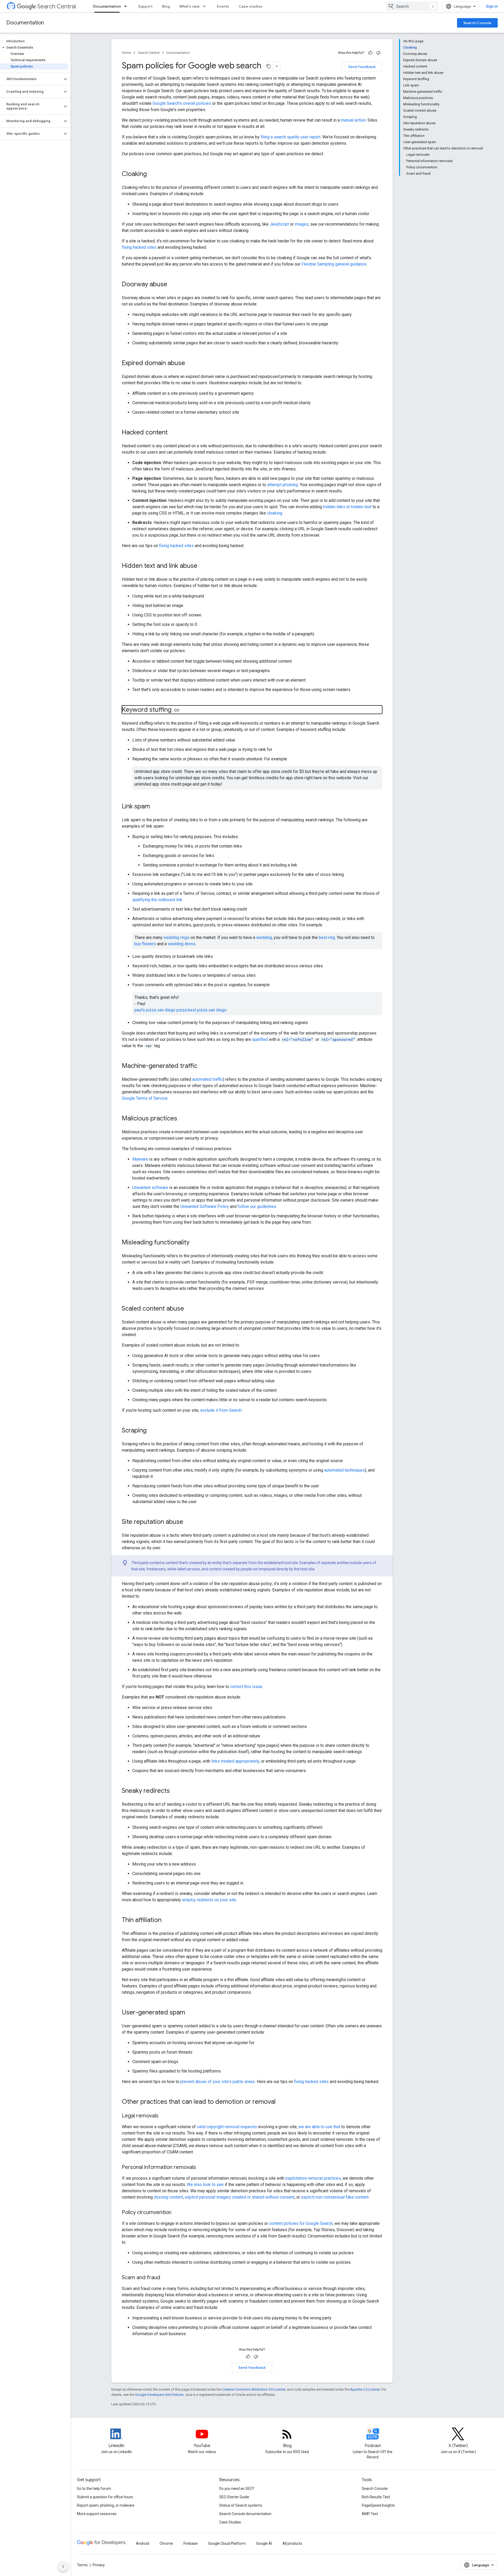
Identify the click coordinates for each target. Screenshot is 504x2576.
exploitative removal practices (313, 2178)
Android (143, 2543)
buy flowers (145, 944)
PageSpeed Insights (378, 2505)
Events (223, 6)
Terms (82, 2565)
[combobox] (412, 6)
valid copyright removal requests (227, 2127)
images (302, 224)
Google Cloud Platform (227, 2543)
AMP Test (370, 2514)
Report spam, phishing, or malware (106, 2505)
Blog (166, 6)
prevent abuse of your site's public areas (218, 2082)
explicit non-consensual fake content (335, 2197)
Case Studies (230, 2522)
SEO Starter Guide (234, 2497)
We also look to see (205, 2185)
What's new (189, 6)
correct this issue (246, 1687)
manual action (353, 120)
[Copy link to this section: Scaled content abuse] (189, 1309)
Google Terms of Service (145, 1098)
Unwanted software (150, 1188)
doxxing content (168, 2197)
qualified (260, 1039)
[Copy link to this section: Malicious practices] (182, 1119)
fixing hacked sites (139, 247)
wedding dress (182, 944)
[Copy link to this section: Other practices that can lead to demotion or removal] (281, 2102)
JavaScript (279, 224)
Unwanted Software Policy (205, 1206)
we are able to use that (319, 2127)
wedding (264, 938)
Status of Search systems (241, 2505)
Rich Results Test (376, 2497)
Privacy (99, 2565)
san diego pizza (172, 1010)
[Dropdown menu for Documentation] (127, 6)
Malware (140, 1159)
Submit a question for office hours (105, 2497)
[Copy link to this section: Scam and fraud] (165, 2278)
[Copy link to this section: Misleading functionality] (196, 1243)
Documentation (107, 6)
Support (145, 6)
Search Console (477, 23)
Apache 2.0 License (365, 2389)
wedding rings (177, 938)
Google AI (264, 2543)
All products (292, 2543)
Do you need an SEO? (237, 2489)
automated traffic (208, 1079)
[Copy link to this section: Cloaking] (152, 174)
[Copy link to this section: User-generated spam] (190, 2013)
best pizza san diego (207, 1010)
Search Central (57, 6)
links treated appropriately (235, 1761)
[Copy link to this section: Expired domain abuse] (190, 363)
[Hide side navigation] (63, 2567)
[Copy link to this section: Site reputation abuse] (188, 1522)
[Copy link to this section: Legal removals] (164, 2116)
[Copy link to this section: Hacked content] (173, 433)
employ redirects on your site (209, 1900)
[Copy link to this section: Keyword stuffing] (177, 710)
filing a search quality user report (291, 137)
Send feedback (362, 67)
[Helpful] (370, 53)
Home (126, 53)
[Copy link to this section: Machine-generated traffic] (203, 1066)
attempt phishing (283, 485)
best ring (327, 938)
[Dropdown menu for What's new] (206, 6)
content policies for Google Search (301, 2223)
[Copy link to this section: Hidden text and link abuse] (203, 566)
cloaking (275, 513)
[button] (34, 48)
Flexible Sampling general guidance (334, 264)
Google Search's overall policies (182, 103)
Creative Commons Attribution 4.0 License (254, 2389)
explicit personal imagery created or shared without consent (240, 2197)
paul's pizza (145, 1010)
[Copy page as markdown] (269, 66)
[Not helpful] (378, 53)
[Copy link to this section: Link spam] (155, 807)
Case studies (251, 6)
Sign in (492, 6)
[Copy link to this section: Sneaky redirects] (175, 1791)
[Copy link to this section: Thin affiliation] (167, 1920)
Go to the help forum (94, 2489)
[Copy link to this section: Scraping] (152, 1431)
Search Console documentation (245, 2514)
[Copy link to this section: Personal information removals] (201, 2168)
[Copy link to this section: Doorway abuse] (172, 285)
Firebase (191, 2543)
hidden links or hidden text (347, 507)
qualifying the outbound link (157, 900)
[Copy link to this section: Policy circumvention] (177, 2213)
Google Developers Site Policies (159, 2395)
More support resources (97, 2514)
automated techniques (345, 1470)
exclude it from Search (221, 1410)
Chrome (166, 2543)
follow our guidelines (257, 1206)
